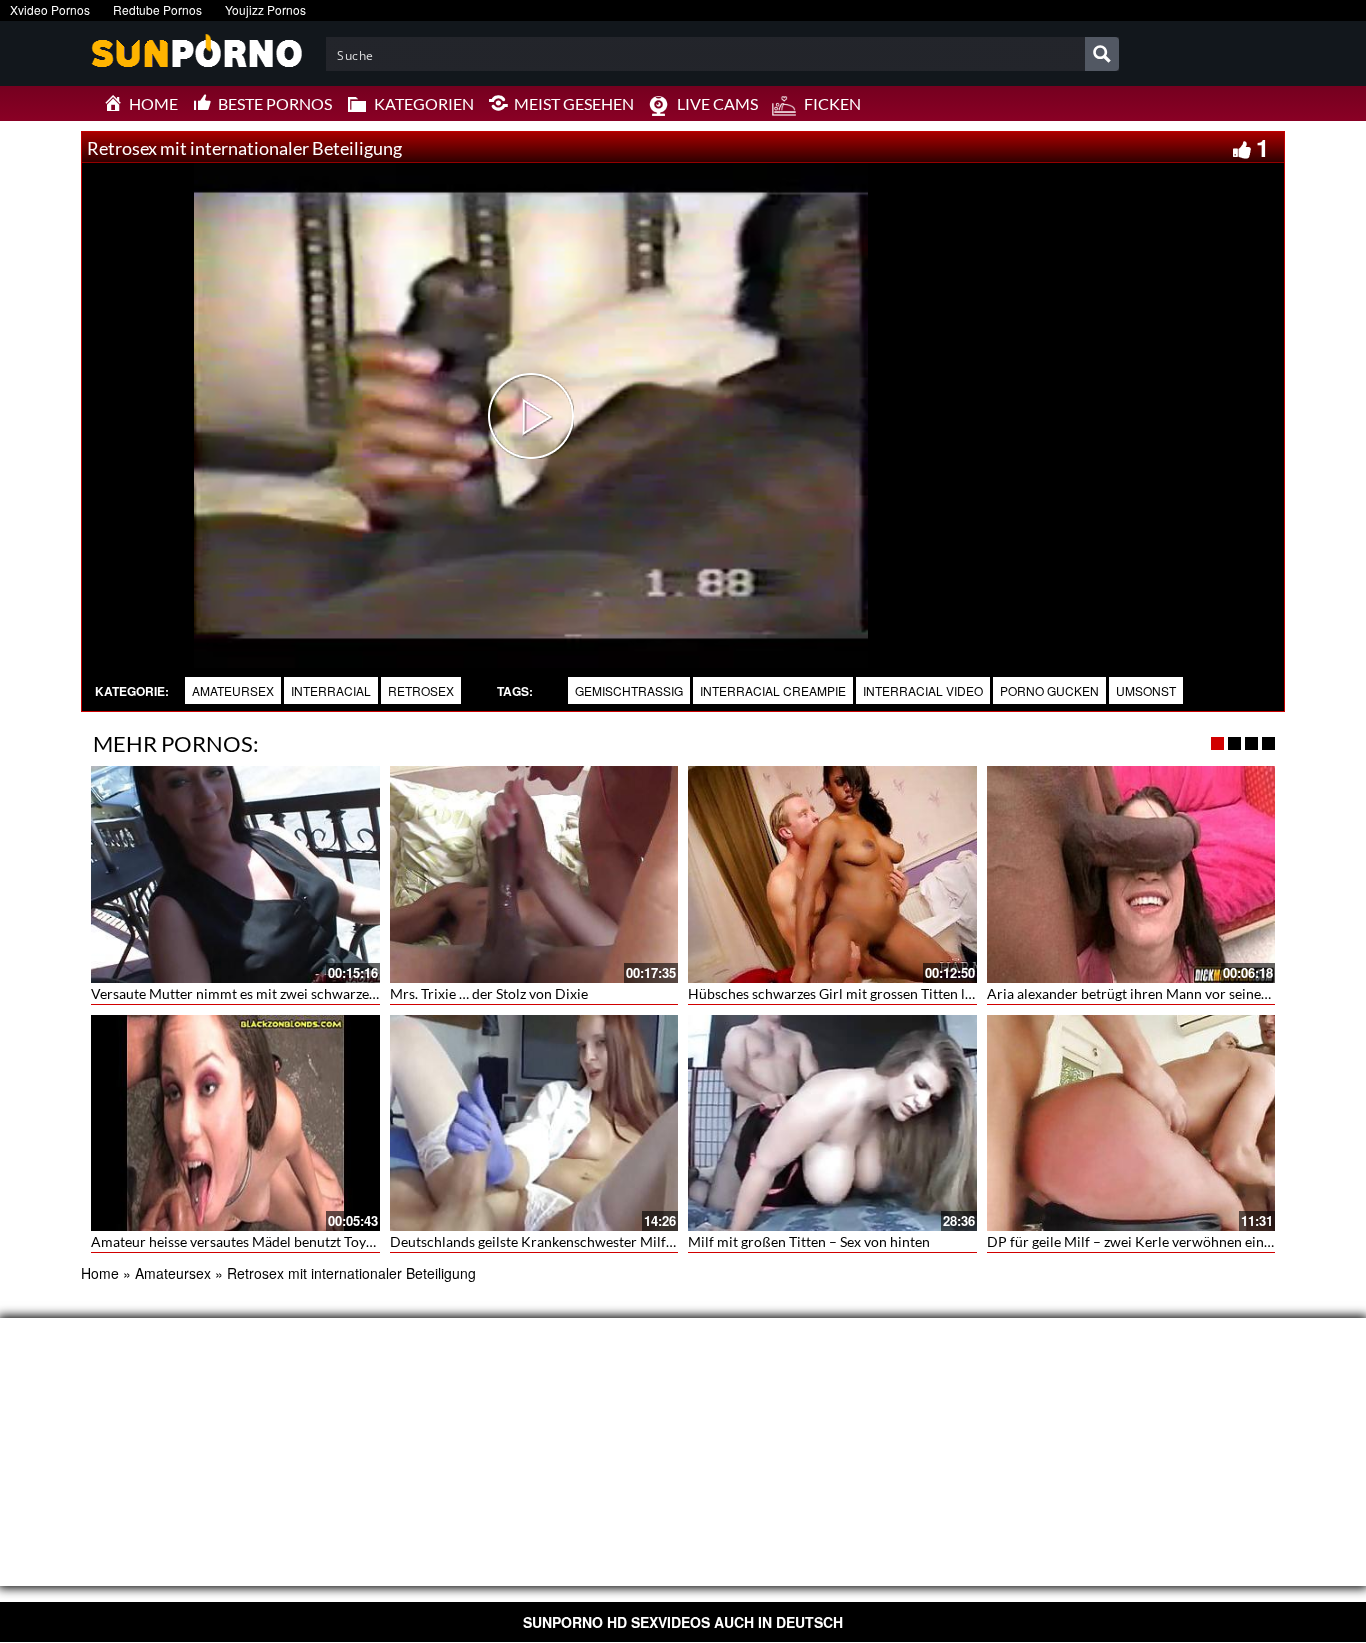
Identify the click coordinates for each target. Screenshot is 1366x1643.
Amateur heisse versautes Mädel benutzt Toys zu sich (254, 1241)
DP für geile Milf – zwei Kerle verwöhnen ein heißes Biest (1164, 1241)
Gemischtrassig (629, 690)
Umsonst (1146, 690)
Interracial (331, 690)
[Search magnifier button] (1102, 54)
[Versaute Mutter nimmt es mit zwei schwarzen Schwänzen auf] (235, 874)
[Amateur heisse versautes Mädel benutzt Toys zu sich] (235, 1120)
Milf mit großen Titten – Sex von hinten (809, 1241)
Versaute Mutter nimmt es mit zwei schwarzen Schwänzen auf (281, 993)
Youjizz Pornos (265, 9)
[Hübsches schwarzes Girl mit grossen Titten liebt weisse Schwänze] (832, 874)
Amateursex (233, 690)
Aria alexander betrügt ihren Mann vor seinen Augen (1149, 993)
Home (100, 1273)
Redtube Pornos (157, 9)
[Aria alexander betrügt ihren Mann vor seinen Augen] (1131, 872)
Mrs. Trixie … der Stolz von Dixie (489, 993)
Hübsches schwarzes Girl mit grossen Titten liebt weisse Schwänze (892, 993)
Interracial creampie (773, 690)
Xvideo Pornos (50, 9)
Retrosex (421, 690)
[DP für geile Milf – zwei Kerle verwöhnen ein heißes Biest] (1131, 1123)
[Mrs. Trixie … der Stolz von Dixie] (534, 874)
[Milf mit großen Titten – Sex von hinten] (832, 1123)
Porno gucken (1049, 690)
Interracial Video (923, 690)
